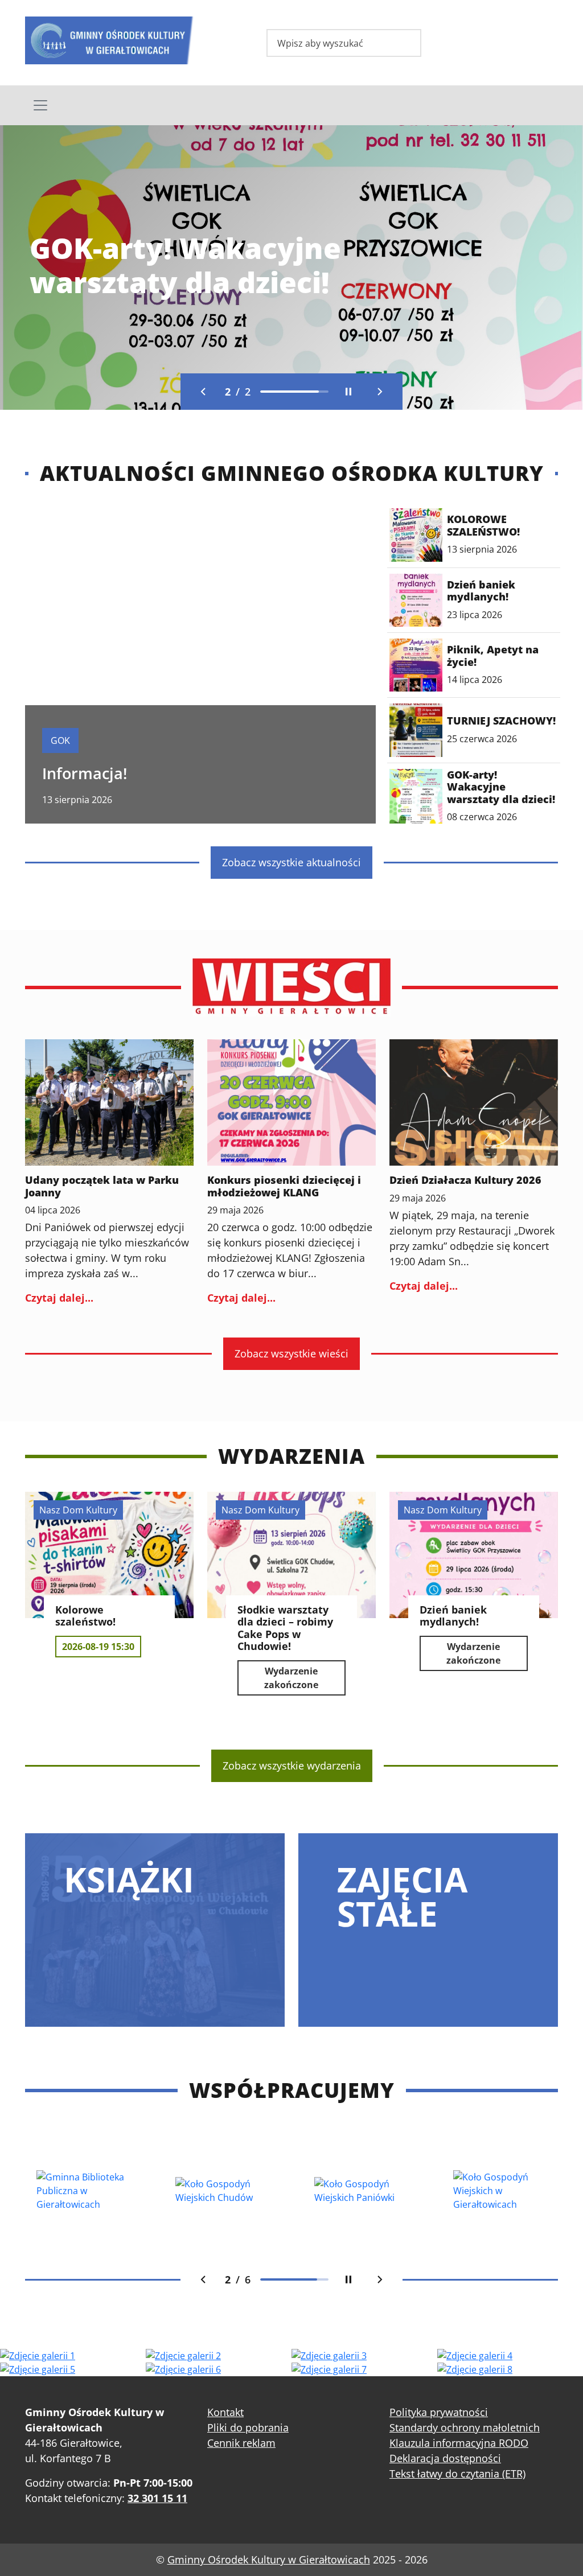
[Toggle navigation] (291, 105)
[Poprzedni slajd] (203, 392)
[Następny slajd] (380, 392)
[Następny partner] (380, 2279)
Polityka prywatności (439, 2412)
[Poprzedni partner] (203, 2279)
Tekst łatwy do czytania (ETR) (457, 2474)
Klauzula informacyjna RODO (459, 2443)
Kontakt (225, 2412)
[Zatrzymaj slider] (348, 392)
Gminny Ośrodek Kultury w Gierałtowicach (269, 2559)
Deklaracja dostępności (445, 2458)
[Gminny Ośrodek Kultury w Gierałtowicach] (109, 38)
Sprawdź (67, 287)
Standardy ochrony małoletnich (465, 2427)
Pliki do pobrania (248, 2427)
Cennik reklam (241, 2443)
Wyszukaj (404, 44)
